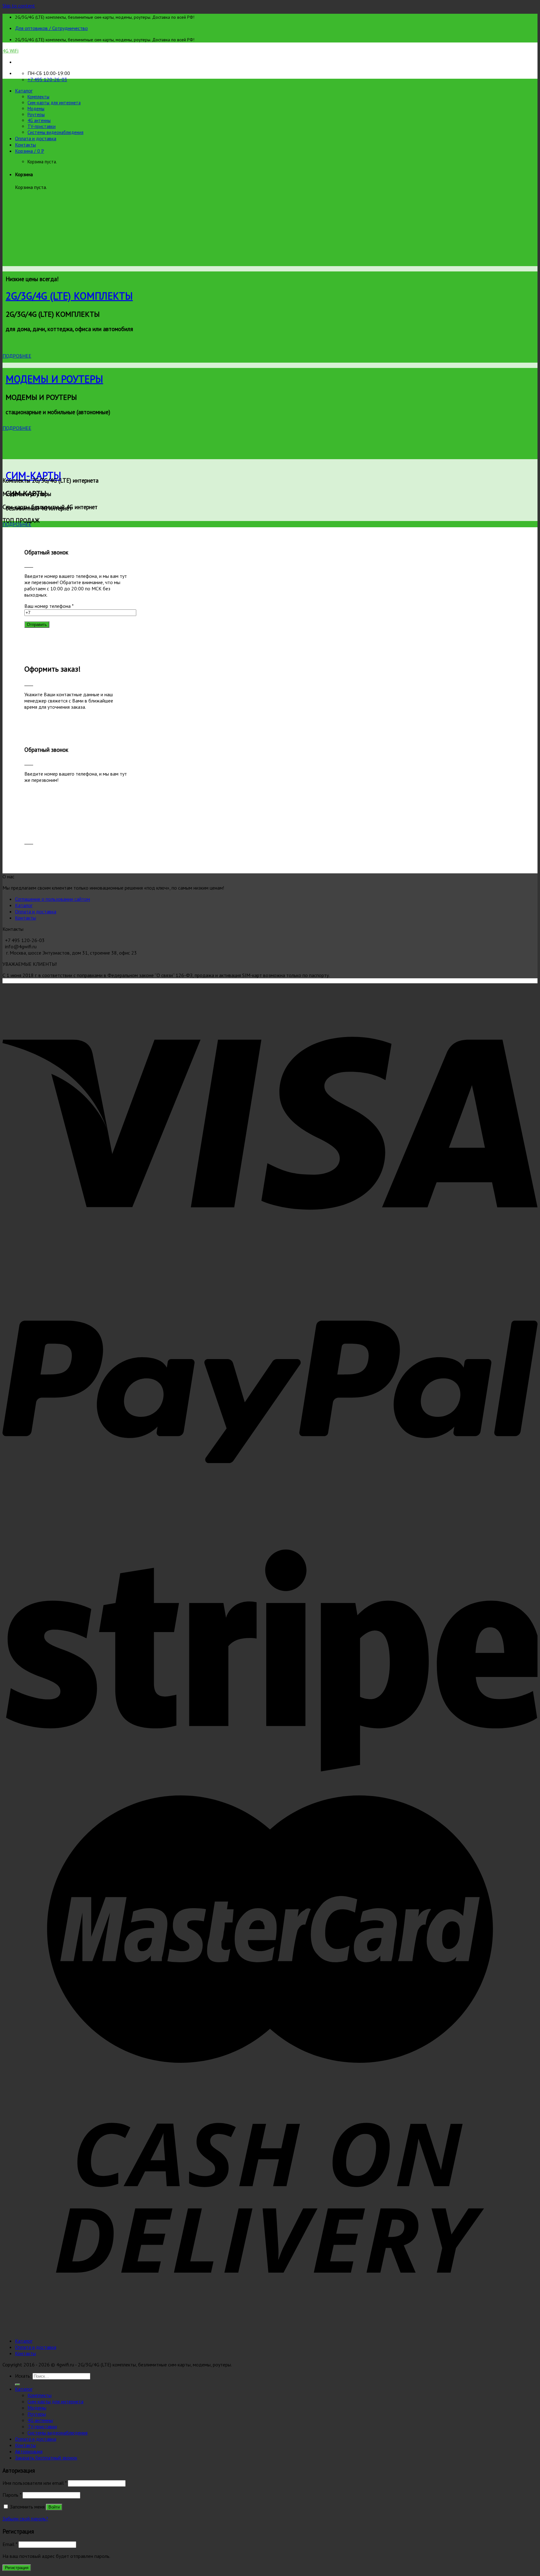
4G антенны (39, 120)
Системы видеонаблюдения (55, 132)
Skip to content (19, 6)
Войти (54, 2507)
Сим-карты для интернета (54, 103)
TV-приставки (42, 126)
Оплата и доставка (36, 138)
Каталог (24, 91)
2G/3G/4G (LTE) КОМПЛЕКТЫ (69, 296)
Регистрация (17, 2568)
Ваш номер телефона (49, 606)
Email (10, 2544)
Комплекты (38, 97)
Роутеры (36, 114)
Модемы (36, 109)
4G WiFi (10, 51)
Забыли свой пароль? (25, 2519)
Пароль (12, 2495)
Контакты (25, 145)
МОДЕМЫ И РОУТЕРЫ (54, 379)
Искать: (23, 2376)
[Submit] (17, 2385)
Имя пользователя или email (35, 2483)
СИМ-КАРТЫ (33, 475)
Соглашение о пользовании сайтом (52, 899)
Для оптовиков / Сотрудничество (51, 28)
